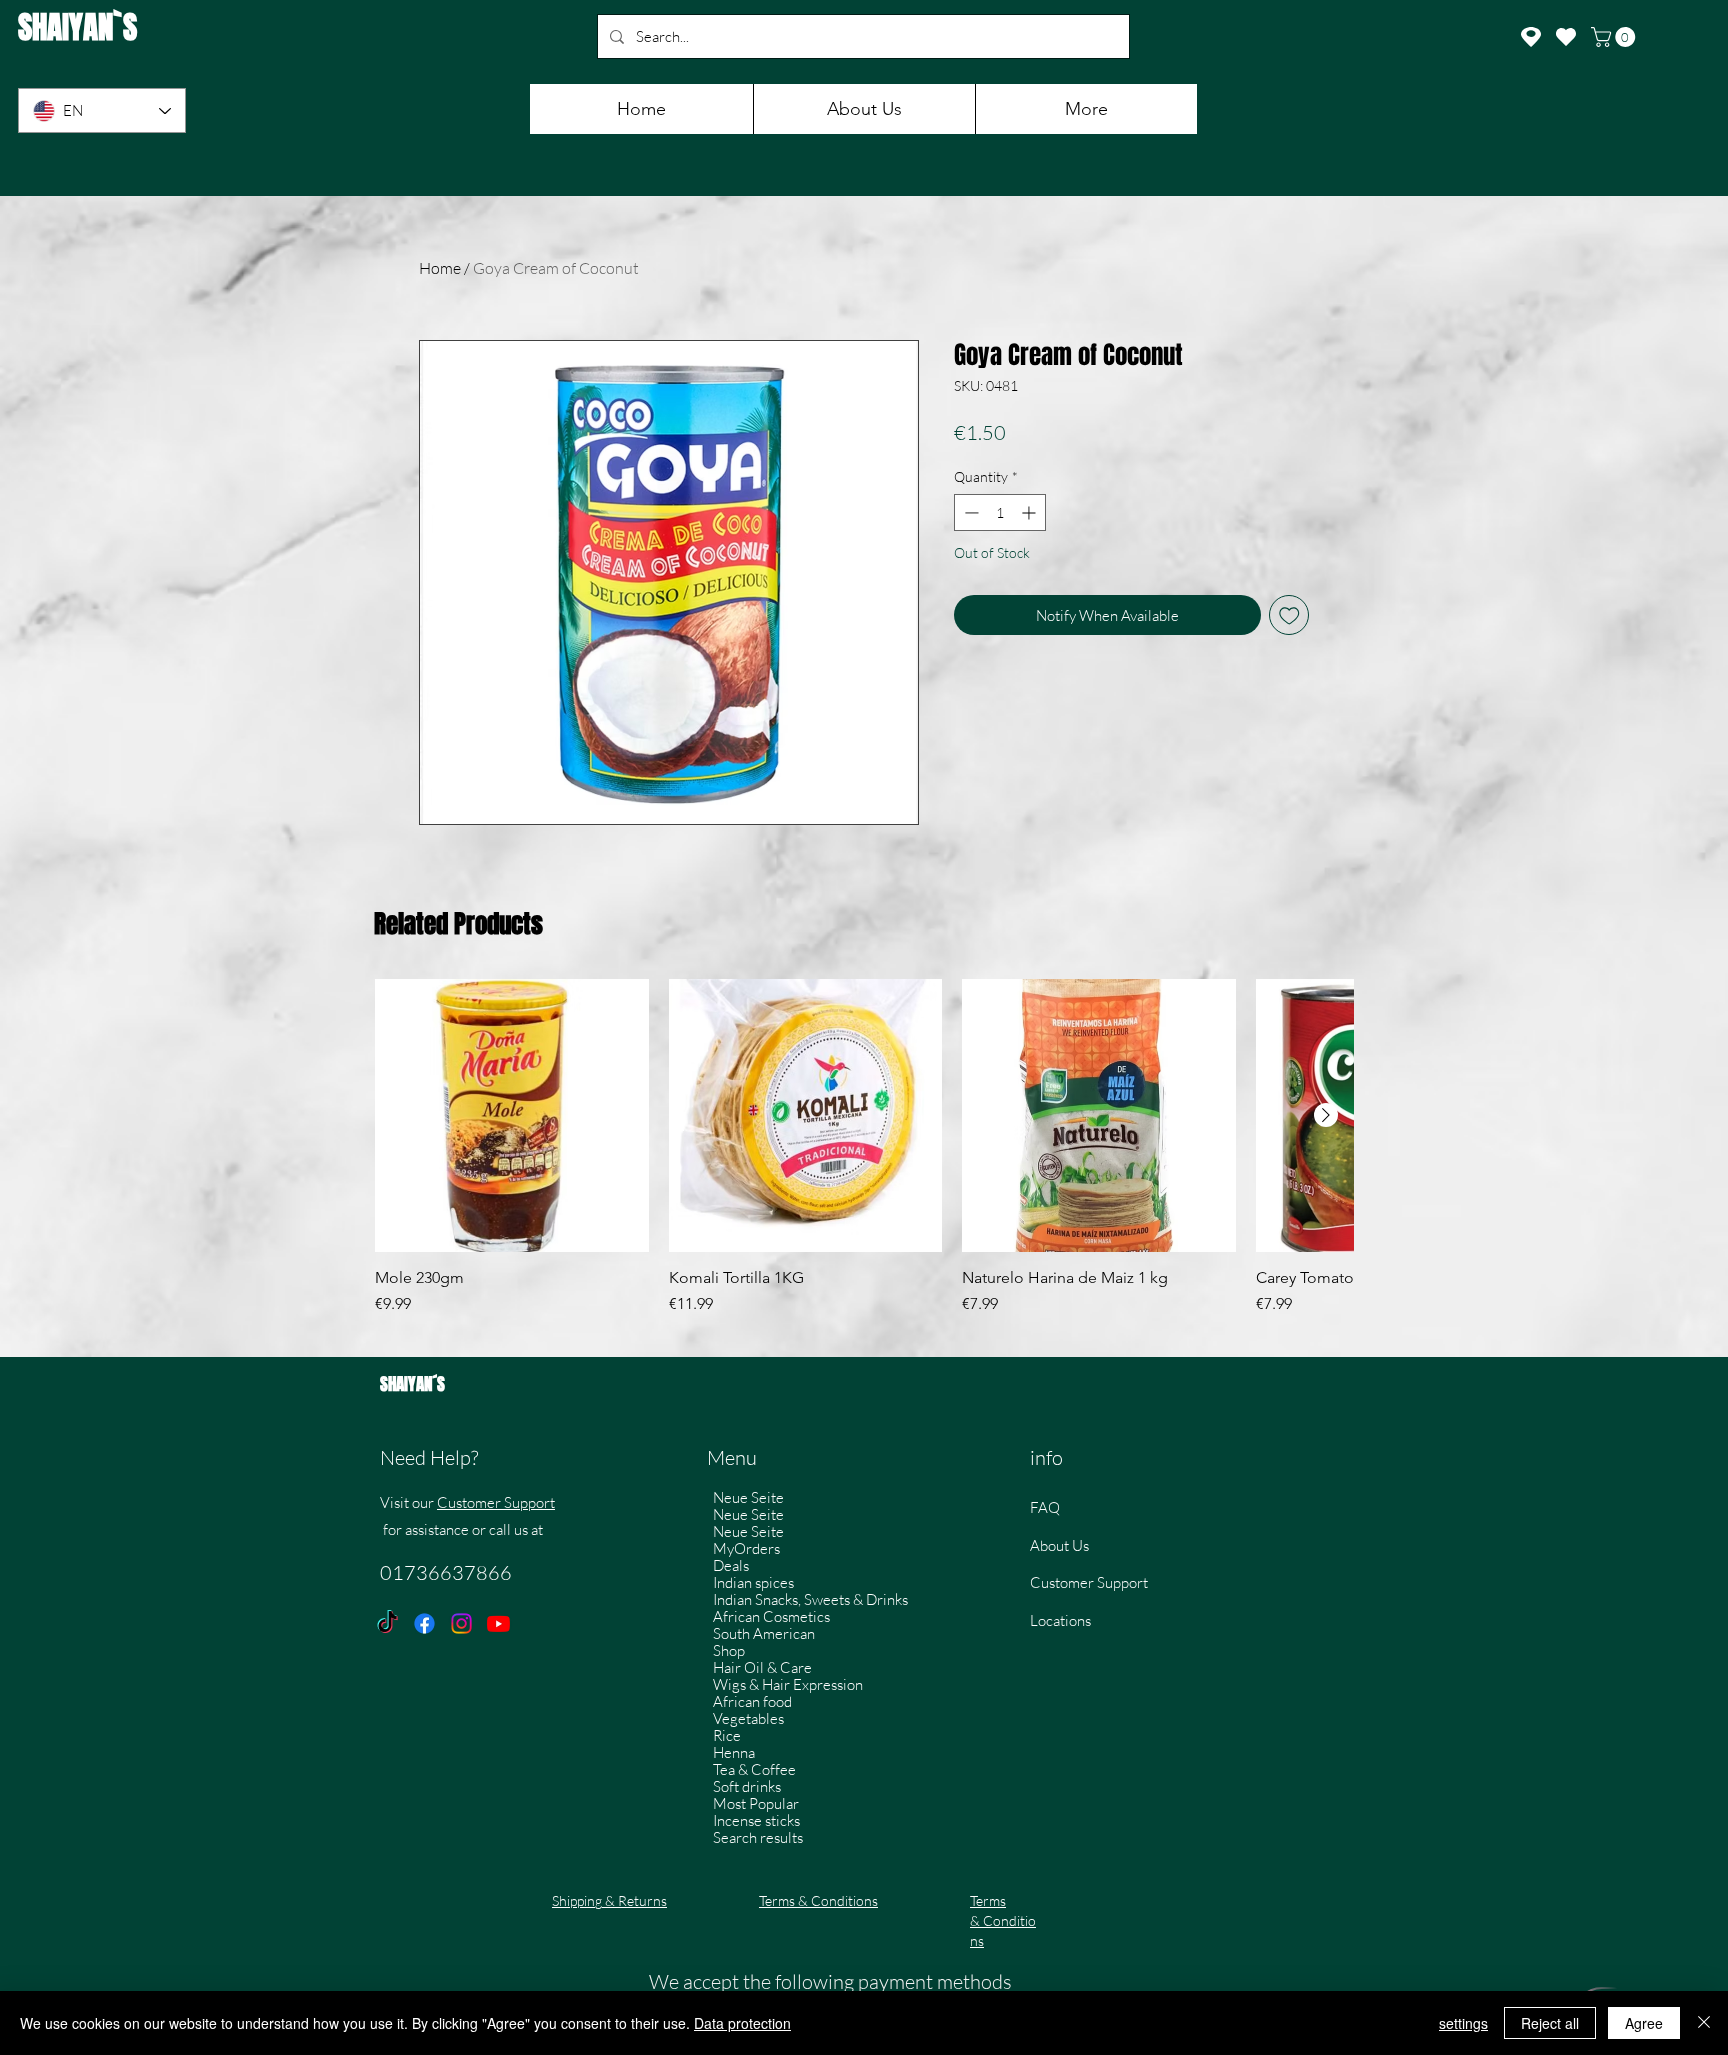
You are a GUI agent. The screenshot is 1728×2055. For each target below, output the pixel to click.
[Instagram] (461, 1623)
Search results (758, 1837)
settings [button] (1463, 2023)
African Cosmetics (771, 1616)
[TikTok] (387, 1623)
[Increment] (1030, 512)
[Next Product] (1326, 1115)
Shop (729, 1650)
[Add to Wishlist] (1289, 615)
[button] (1615, 37)
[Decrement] (969, 512)
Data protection (742, 2023)
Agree (1644, 2023)
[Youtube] (498, 1623)
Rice (727, 1735)
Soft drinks (747, 1786)
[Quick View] (512, 1116)
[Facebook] (424, 1623)
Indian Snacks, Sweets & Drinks (810, 1599)
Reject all (1550, 2023)
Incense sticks (756, 1820)
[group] (864, 1158)
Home (440, 268)
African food (752, 1701)
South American (764, 1633)
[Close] (1704, 2023)
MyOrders (746, 1548)
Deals (731, 1565)
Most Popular (756, 1803)
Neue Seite (748, 1497)
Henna (734, 1752)
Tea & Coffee (754, 1769)
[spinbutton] (1000, 512)
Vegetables (748, 1718)
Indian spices (753, 1582)
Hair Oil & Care (762, 1667)
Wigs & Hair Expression (788, 1684)
